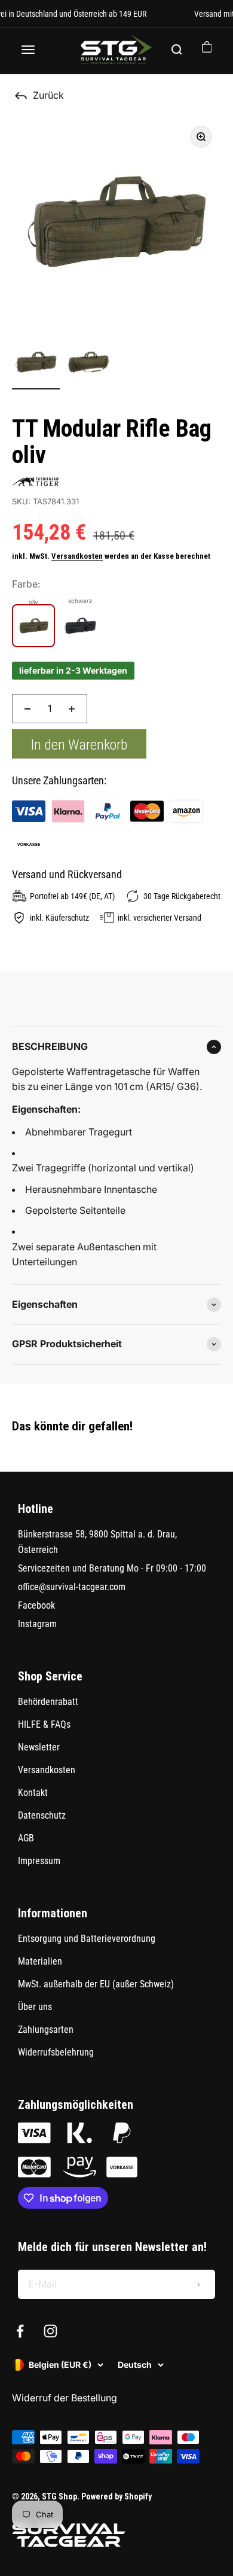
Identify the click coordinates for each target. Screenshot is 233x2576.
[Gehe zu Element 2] (88, 364)
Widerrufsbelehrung (56, 2052)
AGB (26, 1838)
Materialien (40, 1961)
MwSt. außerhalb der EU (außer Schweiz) (96, 1984)
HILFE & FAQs (44, 1724)
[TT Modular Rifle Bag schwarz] (80, 626)
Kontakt (33, 1793)
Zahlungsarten (46, 2030)
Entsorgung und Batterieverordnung (87, 1939)
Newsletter (39, 1747)
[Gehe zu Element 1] (36, 364)
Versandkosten (77, 556)
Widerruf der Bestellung (65, 2398)
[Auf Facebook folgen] (20, 2331)
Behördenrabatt (48, 1702)
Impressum (39, 1861)
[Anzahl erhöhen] (72, 709)
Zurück (48, 95)
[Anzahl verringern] (27, 709)
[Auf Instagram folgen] (50, 2331)
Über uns (35, 2007)
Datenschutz (42, 1815)
